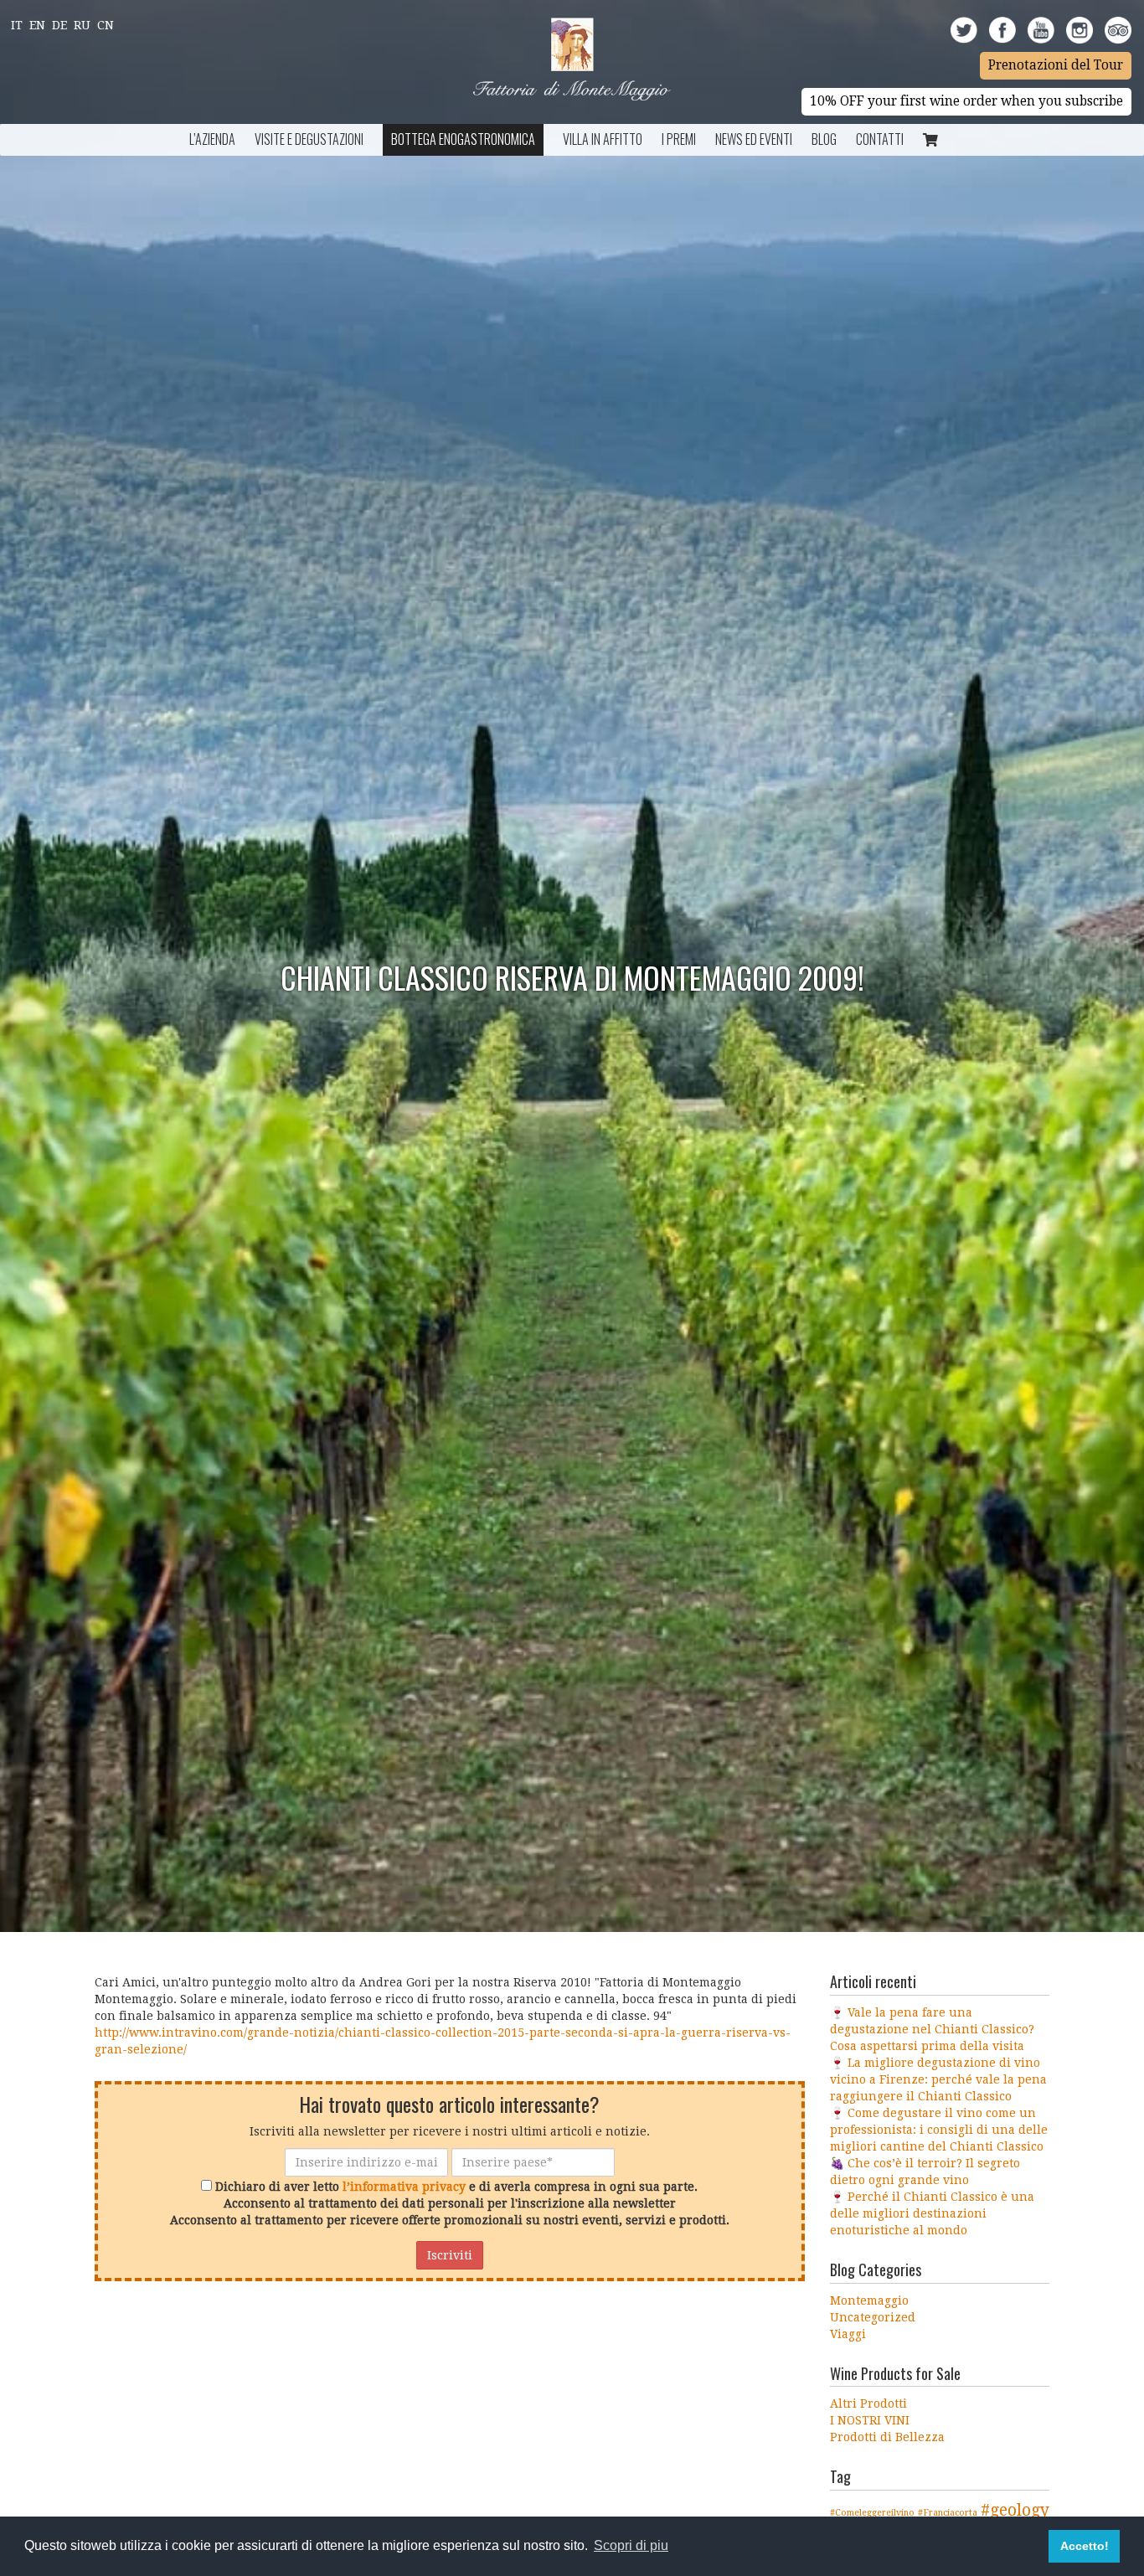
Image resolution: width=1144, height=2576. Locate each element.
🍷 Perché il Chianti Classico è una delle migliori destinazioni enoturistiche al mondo (932, 2213)
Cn (106, 25)
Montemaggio (869, 2300)
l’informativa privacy (404, 2187)
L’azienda (212, 139)
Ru (82, 25)
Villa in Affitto (603, 139)
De (59, 25)
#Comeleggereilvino (872, 2513)
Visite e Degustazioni (309, 139)
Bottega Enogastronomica (463, 139)
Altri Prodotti (868, 2403)
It (17, 25)
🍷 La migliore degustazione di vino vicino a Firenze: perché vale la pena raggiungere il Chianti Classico (938, 2079)
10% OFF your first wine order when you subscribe (966, 101)
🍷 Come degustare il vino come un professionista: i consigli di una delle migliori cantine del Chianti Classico (939, 2130)
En (37, 25)
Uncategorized (873, 2317)
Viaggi (848, 2334)
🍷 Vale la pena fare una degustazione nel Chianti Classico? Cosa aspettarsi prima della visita (932, 2029)
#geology (1015, 2510)
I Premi (679, 139)
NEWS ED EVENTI (754, 139)
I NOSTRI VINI (870, 2420)
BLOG (824, 139)
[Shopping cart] (930, 140)
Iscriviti (450, 2255)
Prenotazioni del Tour (1056, 65)
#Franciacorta (948, 2513)
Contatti (880, 139)
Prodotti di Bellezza (887, 2437)
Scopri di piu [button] (631, 2545)
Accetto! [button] (1085, 2546)
